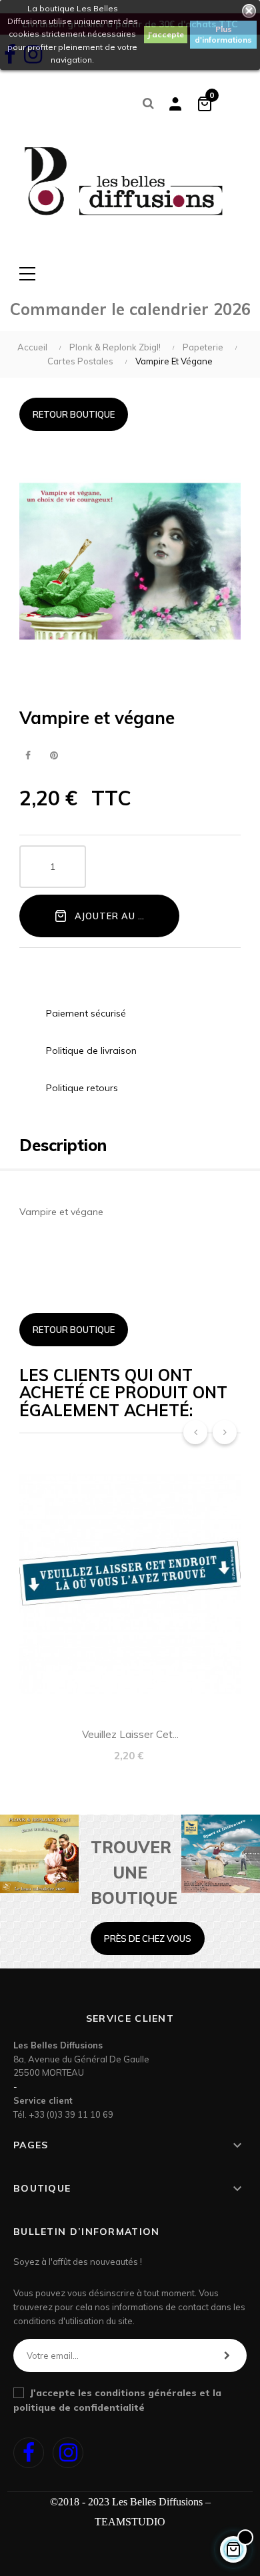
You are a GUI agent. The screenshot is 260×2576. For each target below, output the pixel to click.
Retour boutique (74, 414)
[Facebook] (29, 2453)
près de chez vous (148, 1938)
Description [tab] (63, 1145)
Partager (28, 756)
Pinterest (54, 756)
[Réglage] (175, 103)
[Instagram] (68, 2453)
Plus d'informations (223, 34)
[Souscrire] (227, 2356)
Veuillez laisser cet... (130, 1734)
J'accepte (166, 34)
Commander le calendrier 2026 (130, 309)
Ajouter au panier (122, 916)
